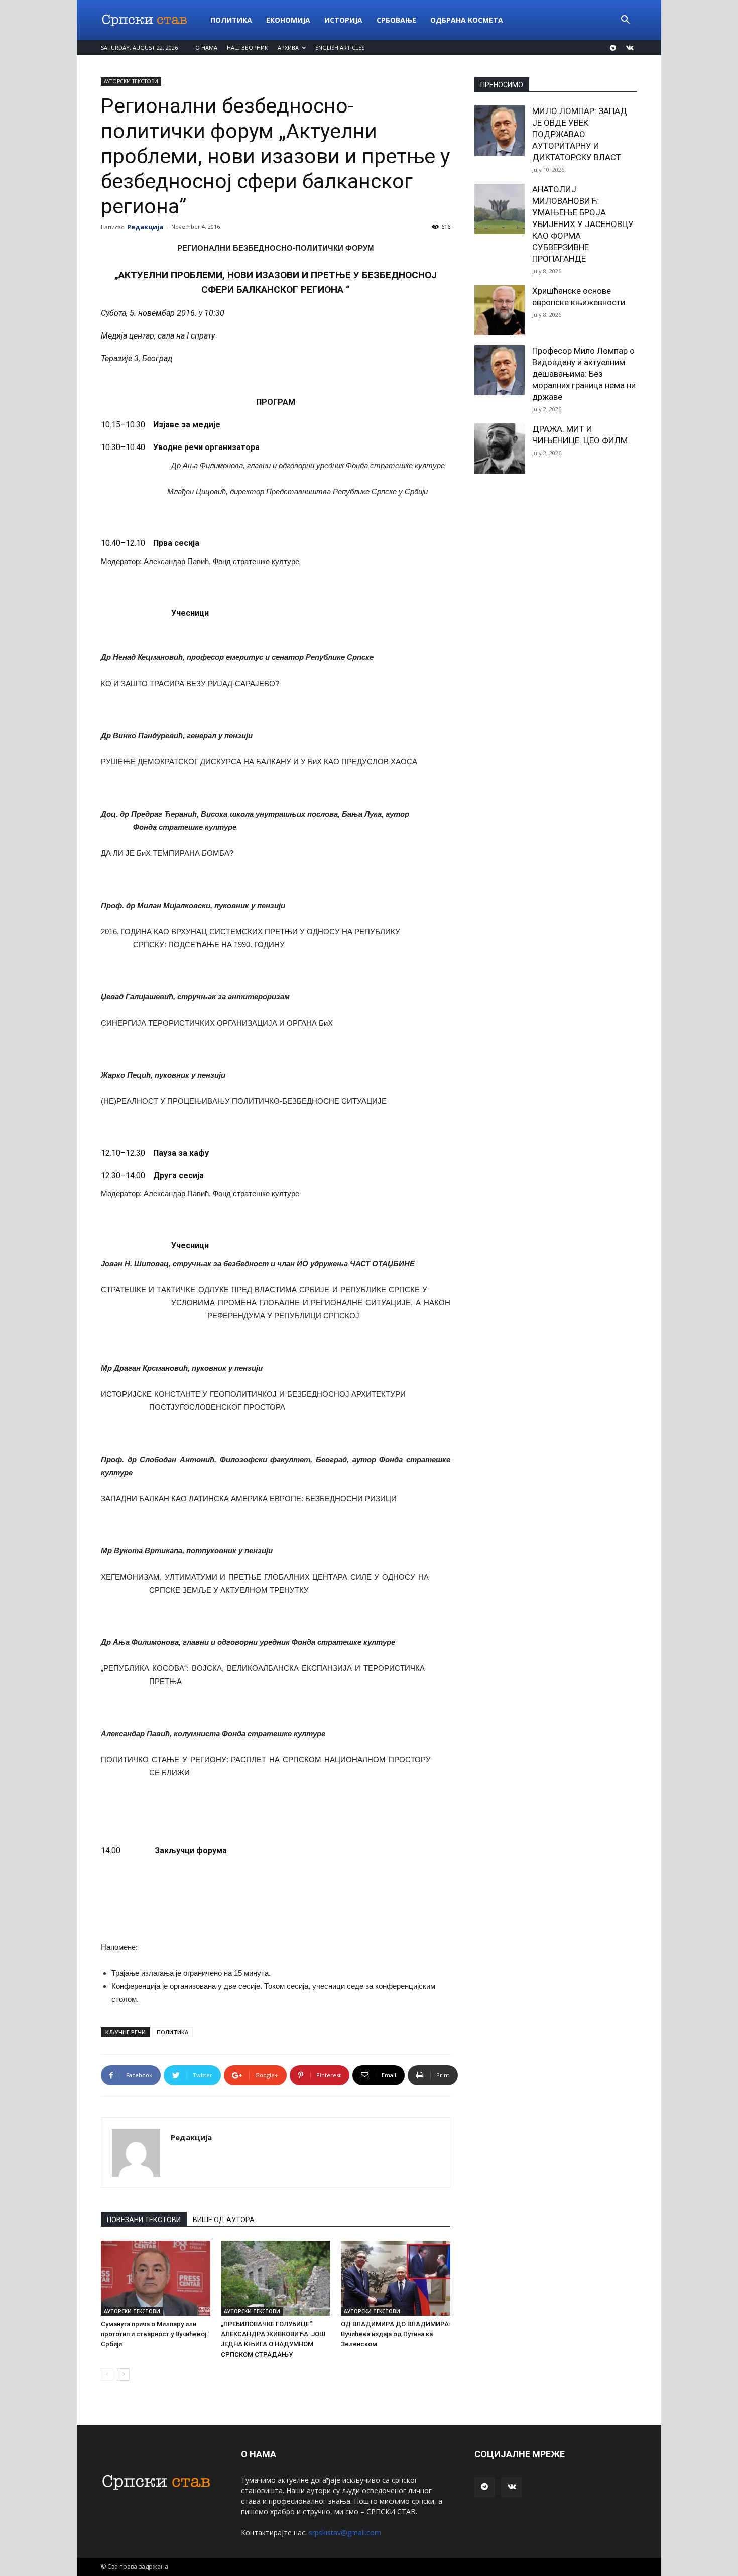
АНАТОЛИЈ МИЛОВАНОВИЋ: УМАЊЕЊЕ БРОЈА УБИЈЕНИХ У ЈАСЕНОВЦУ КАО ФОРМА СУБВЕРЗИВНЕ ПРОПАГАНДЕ (583, 224)
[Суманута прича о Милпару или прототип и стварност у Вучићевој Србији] (156, 2278)
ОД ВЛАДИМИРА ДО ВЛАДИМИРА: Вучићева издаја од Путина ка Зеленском (396, 2334)
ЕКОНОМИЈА (288, 20)
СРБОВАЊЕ (396, 20)
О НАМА (206, 47)
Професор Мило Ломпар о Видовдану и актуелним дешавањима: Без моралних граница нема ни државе (584, 374)
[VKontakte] (630, 48)
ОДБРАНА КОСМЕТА (467, 20)
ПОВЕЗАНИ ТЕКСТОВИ (144, 2220)
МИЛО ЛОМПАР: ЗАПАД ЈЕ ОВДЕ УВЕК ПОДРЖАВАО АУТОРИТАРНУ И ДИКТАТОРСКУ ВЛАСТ (580, 134)
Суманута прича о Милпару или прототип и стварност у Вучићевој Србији (154, 2334)
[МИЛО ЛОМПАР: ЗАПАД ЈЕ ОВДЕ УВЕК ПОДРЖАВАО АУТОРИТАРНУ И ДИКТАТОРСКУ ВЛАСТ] (500, 131)
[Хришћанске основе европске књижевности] (500, 310)
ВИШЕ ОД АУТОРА (224, 2220)
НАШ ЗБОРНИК (248, 47)
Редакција (145, 227)
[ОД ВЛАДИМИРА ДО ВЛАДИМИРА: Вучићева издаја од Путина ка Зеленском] (396, 2278)
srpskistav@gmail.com (345, 2533)
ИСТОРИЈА (343, 20)
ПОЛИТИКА (231, 20)
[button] (625, 21)
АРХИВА (288, 47)
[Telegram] (613, 48)
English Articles (340, 47)
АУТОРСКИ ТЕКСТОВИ (131, 81)
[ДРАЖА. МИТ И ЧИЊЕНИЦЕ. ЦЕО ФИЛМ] (500, 449)
